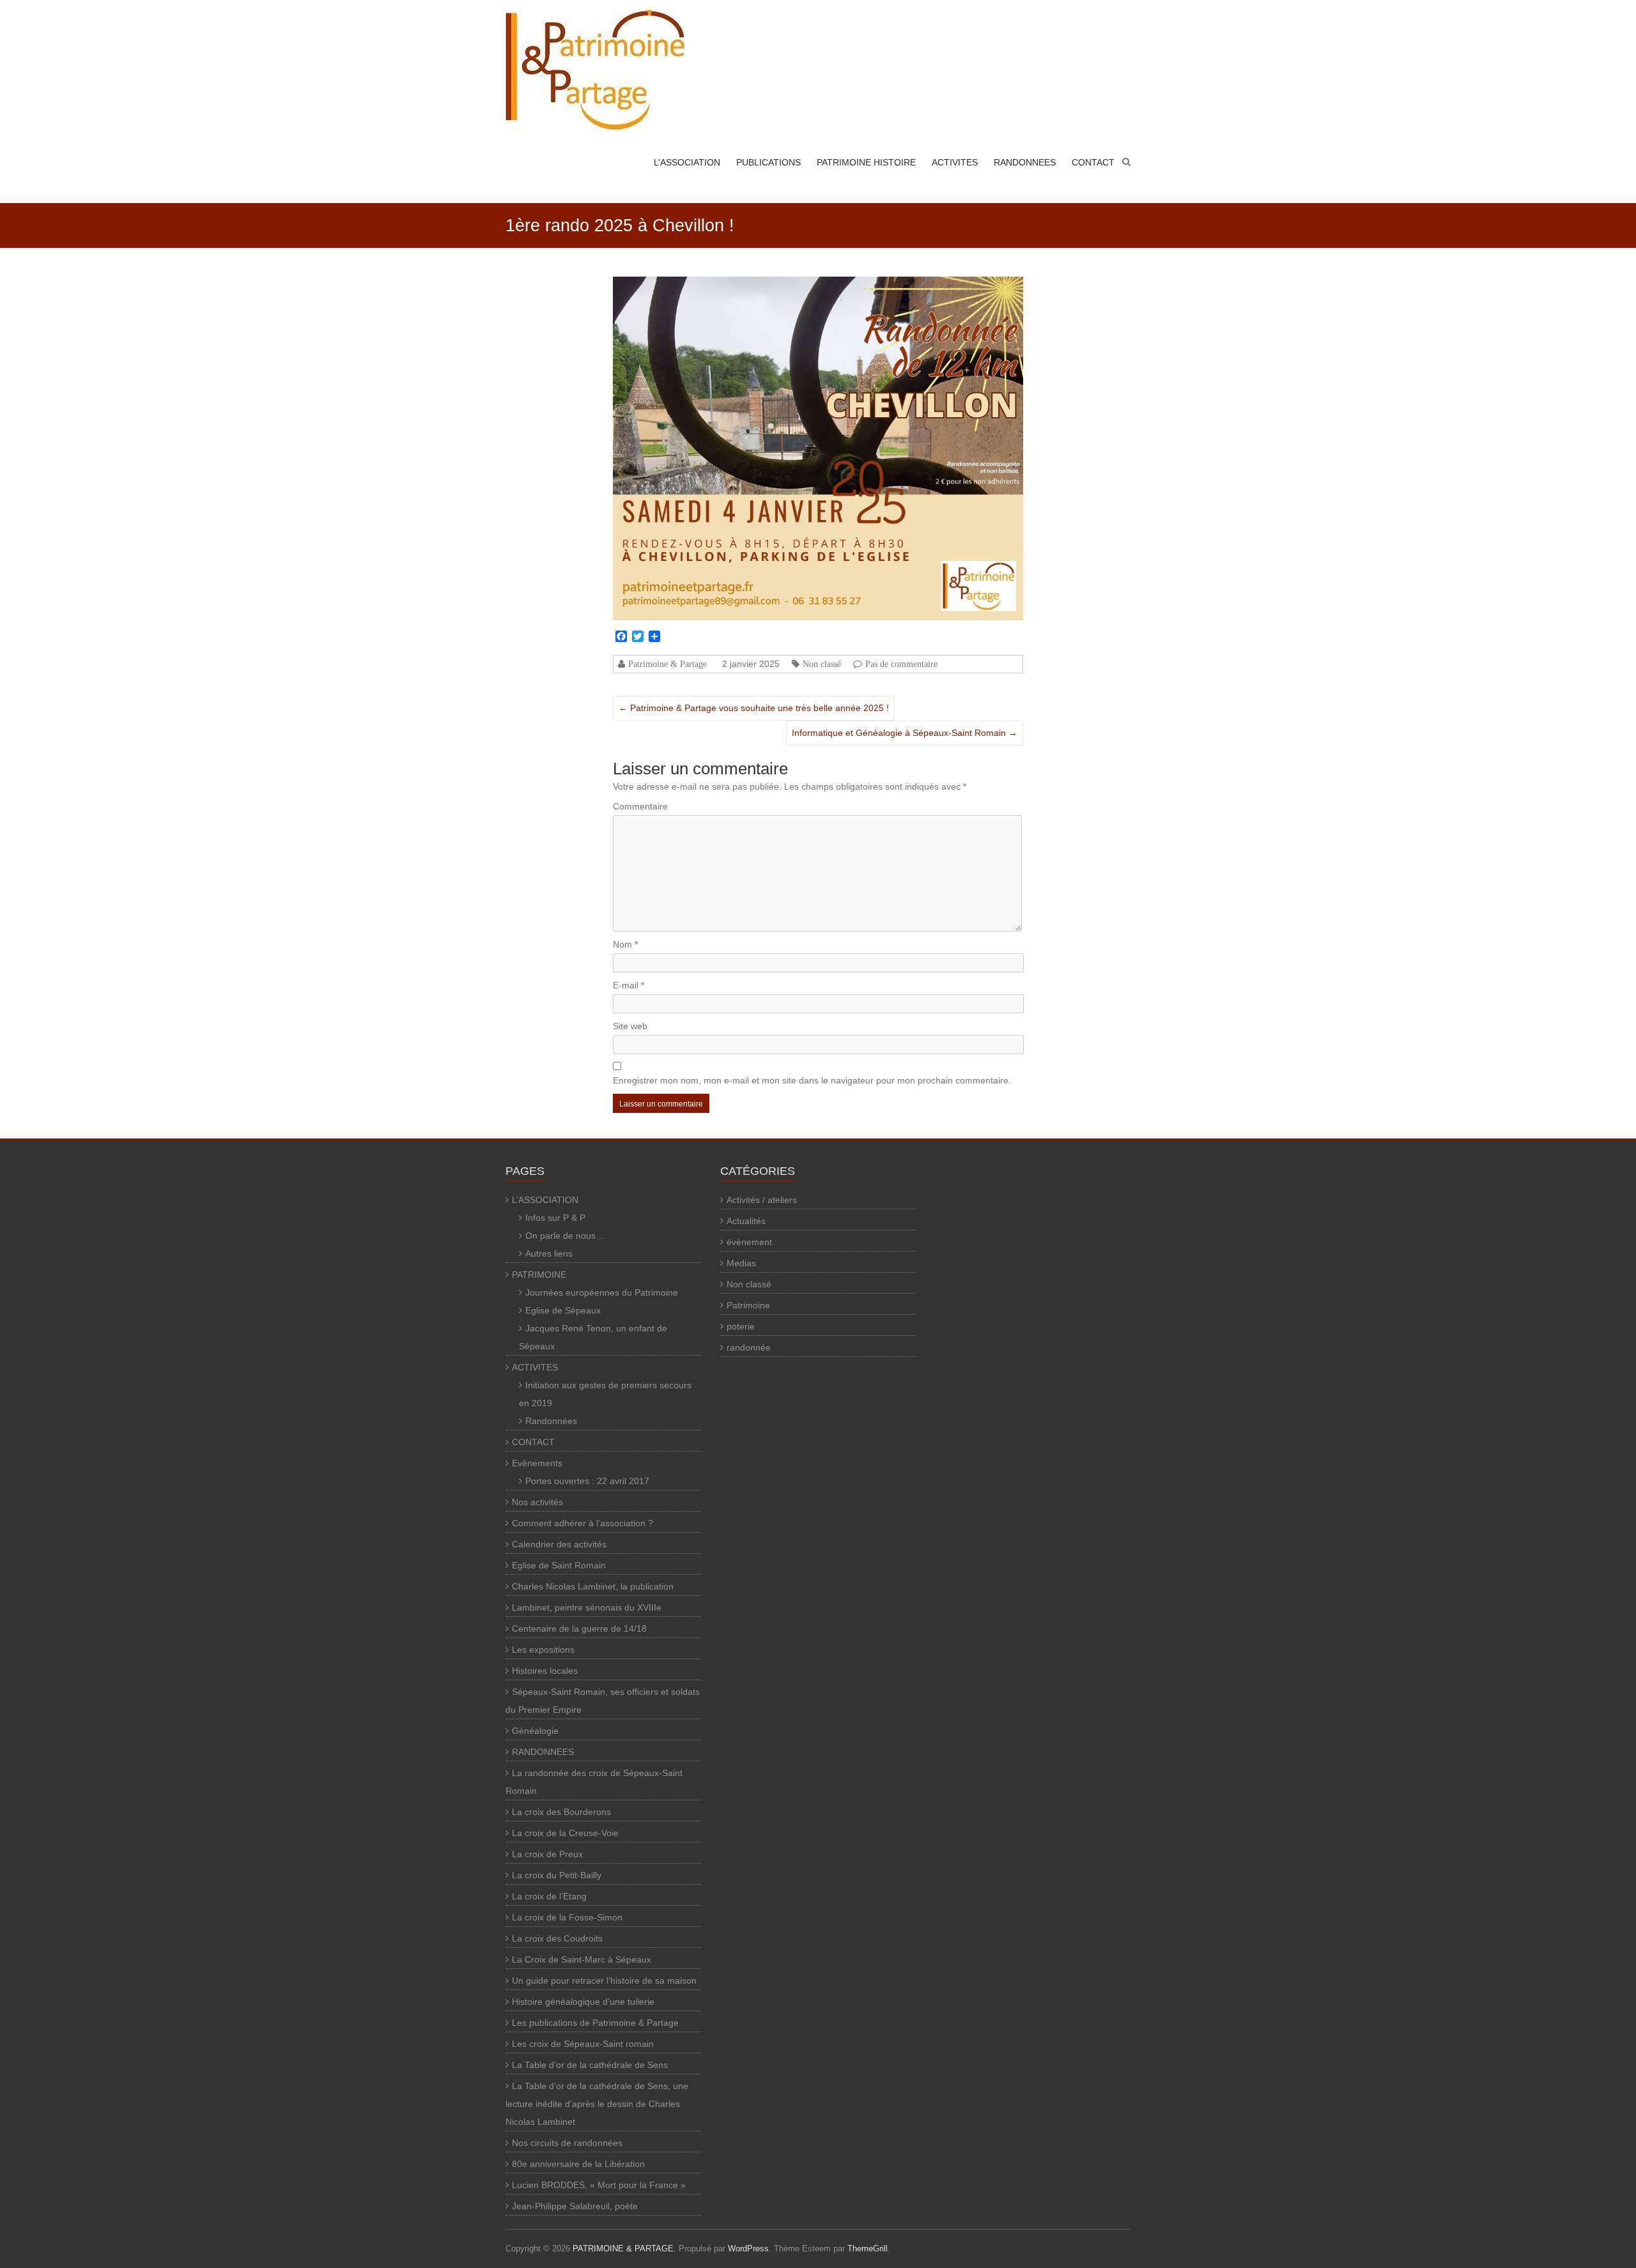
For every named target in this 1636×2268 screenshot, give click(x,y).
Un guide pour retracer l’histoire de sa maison (604, 1981)
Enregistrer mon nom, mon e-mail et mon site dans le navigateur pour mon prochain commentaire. (812, 1080)
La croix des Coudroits (557, 1938)
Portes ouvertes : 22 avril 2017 (587, 1481)
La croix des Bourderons (561, 1812)
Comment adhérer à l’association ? (583, 1523)
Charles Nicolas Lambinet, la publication (593, 1586)
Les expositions (543, 1650)
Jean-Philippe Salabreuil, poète (575, 2206)
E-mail (629, 985)
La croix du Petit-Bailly (557, 1875)
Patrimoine (748, 1305)
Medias (741, 1263)
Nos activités (537, 1502)
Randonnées (551, 1421)
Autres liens (549, 1253)
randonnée (749, 1347)
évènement (749, 1242)
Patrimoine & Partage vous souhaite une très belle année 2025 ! (754, 708)
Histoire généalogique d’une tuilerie (583, 2002)
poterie (741, 1326)
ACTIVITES (955, 162)
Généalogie (535, 1731)
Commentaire (640, 806)
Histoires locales (545, 1671)
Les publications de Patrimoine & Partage (595, 2023)
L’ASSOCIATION (687, 162)
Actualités (746, 1221)
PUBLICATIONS (768, 162)
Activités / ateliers (762, 1200)
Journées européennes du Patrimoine (602, 1292)
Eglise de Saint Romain (559, 1565)
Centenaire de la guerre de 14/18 (579, 1628)
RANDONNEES (1025, 162)
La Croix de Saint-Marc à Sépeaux (582, 1959)
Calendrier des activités (559, 1544)
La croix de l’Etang (549, 1896)
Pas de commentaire (901, 664)
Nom (625, 944)
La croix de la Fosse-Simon (567, 1917)
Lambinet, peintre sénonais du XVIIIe (587, 1607)
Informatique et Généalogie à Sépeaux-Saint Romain (905, 733)
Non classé (822, 664)
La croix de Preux (547, 1854)
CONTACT (1093, 162)
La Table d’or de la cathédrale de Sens (590, 2065)
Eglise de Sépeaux (563, 1310)
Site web (630, 1026)
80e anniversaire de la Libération (578, 2164)
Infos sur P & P (555, 1218)
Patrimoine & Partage (668, 664)
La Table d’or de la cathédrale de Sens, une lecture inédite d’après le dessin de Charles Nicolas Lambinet (597, 2104)
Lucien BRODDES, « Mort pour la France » (599, 2185)
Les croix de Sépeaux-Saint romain (583, 2044)
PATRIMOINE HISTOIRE (866, 162)
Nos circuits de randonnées (567, 2143)
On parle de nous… (565, 1236)
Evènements (537, 1463)
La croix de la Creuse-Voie (565, 1833)
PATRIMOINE (539, 1275)
